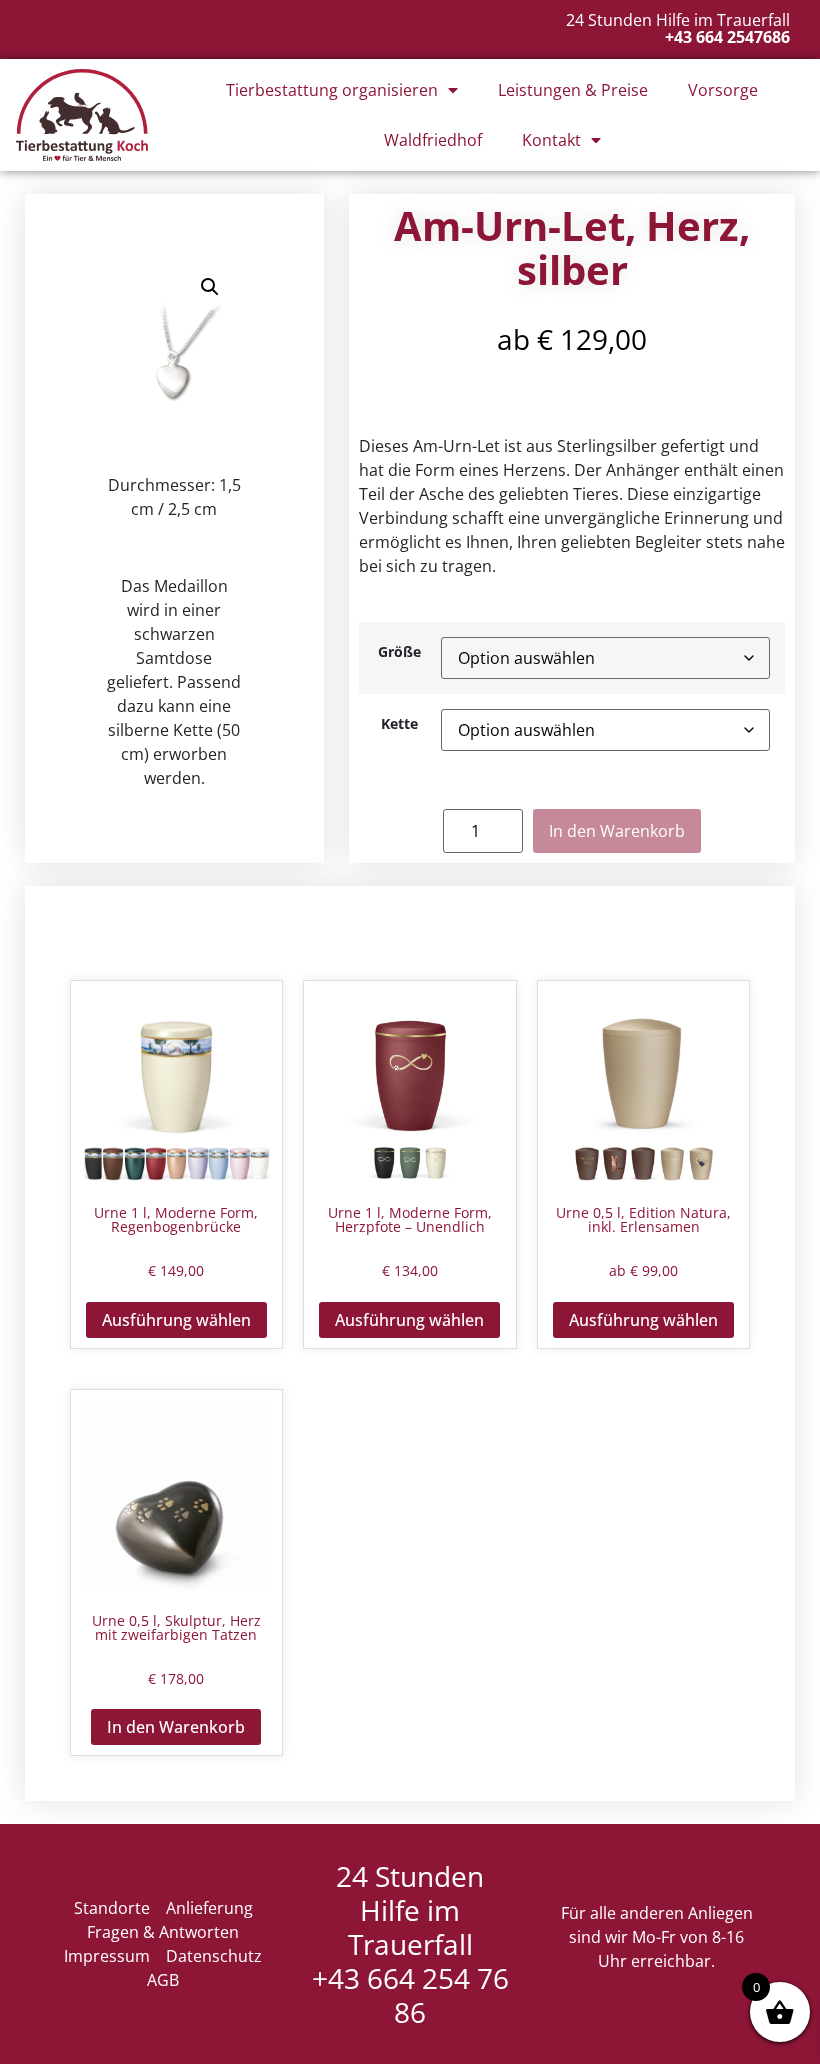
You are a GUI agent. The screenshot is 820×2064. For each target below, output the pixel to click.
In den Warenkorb (617, 831)
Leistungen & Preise (573, 90)
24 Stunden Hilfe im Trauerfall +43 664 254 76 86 (410, 1944)
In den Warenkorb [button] (176, 1727)
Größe (399, 652)
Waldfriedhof (433, 140)
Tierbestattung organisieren (332, 90)
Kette (399, 724)
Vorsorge (723, 90)
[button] (210, 287)
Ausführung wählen (176, 1320)
